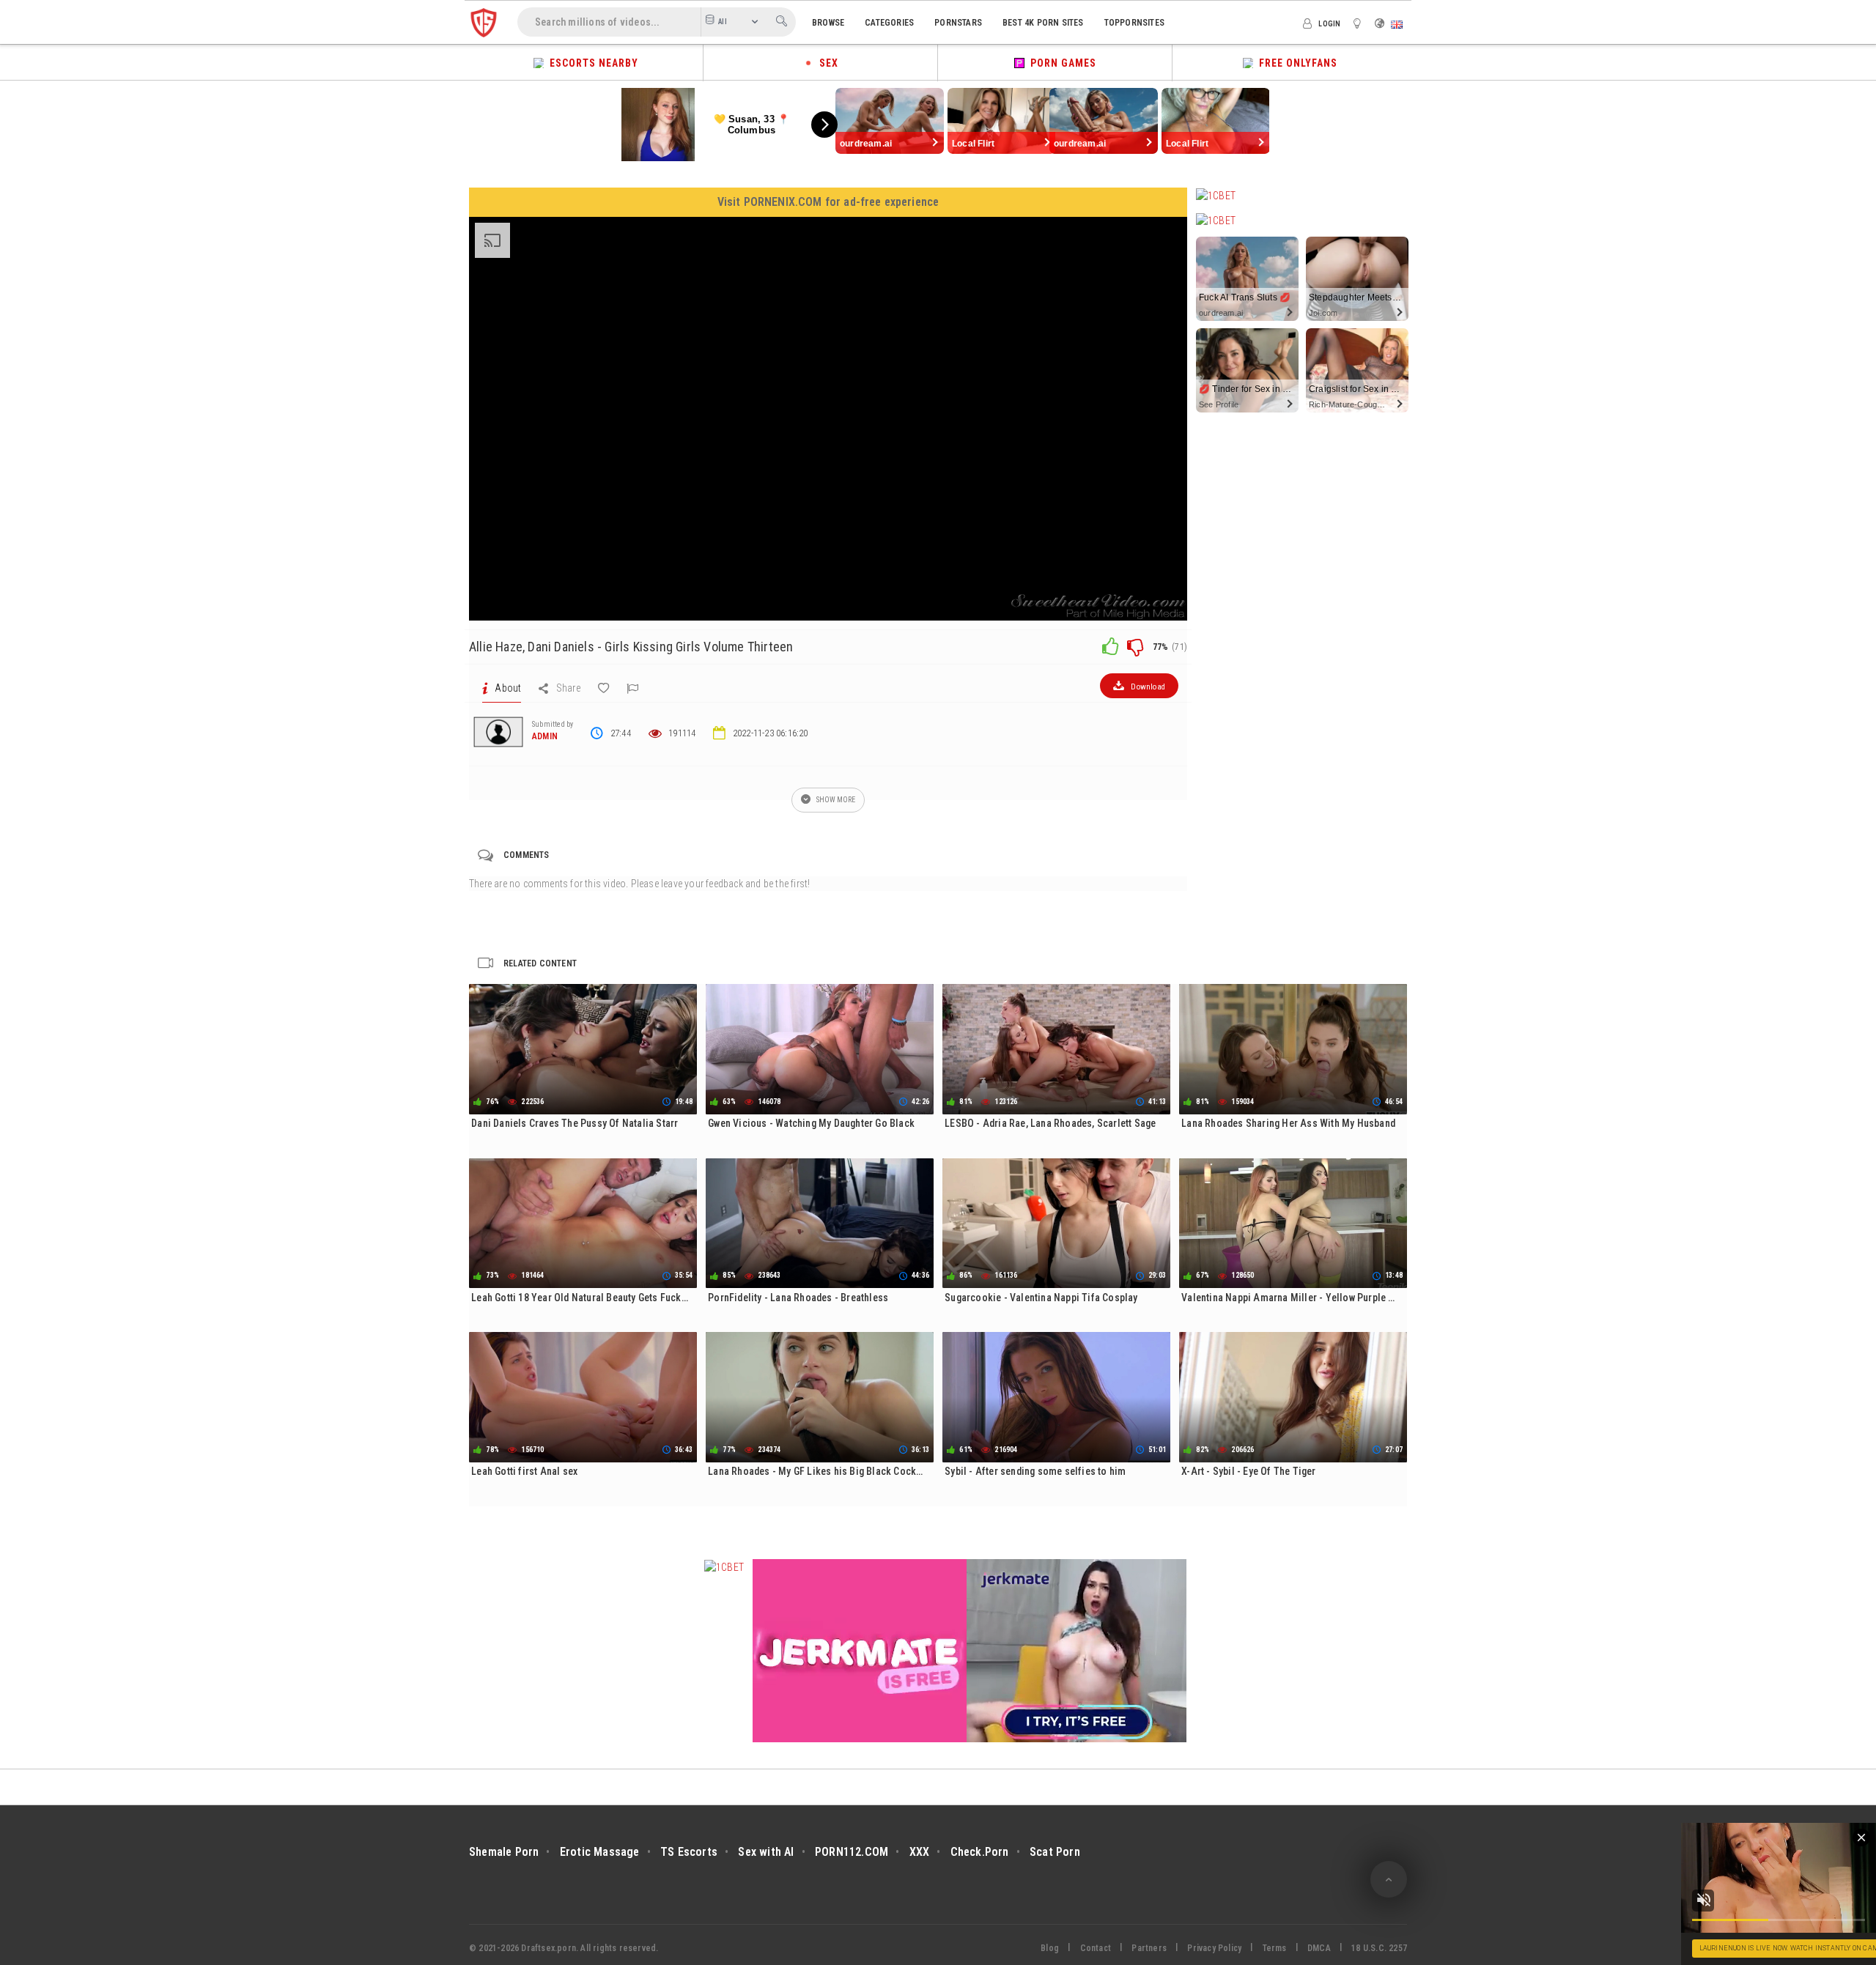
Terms (1275, 1948)
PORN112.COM (852, 1852)
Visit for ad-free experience (828, 202)
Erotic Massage (600, 1852)
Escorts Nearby (591, 63)
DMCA (1319, 1948)
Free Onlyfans (1295, 63)
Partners (1149, 1948)
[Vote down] (1135, 646)
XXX (920, 1852)
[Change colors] (1359, 23)
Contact (1096, 1948)
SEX (826, 63)
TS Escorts (689, 1852)
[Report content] (632, 688)
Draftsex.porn (549, 1948)
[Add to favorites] (603, 688)
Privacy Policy (1214, 1948)
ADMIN (545, 736)
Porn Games (1060, 63)
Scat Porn (1055, 1852)
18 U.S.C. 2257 (1379, 1948)
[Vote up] (1110, 646)
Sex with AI (766, 1852)
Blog (1050, 1948)
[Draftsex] (484, 22)
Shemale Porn (504, 1852)
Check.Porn (980, 1852)
